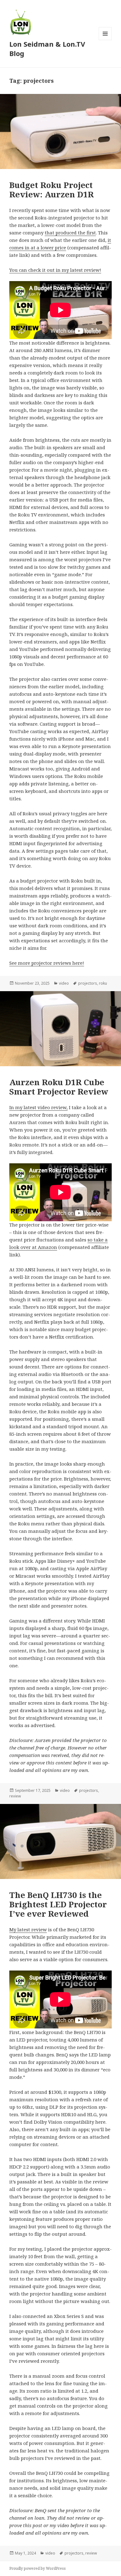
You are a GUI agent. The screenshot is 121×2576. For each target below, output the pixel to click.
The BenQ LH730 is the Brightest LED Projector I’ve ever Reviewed (58, 1904)
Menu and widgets (105, 40)
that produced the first (70, 233)
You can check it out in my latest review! (55, 270)
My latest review (28, 1929)
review (15, 1796)
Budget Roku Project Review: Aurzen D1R (52, 190)
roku (103, 983)
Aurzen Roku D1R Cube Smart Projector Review (59, 1087)
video (64, 983)
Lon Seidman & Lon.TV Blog (47, 49)
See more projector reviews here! (47, 963)
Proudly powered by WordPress (38, 2568)
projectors (88, 983)
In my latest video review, (38, 1107)
